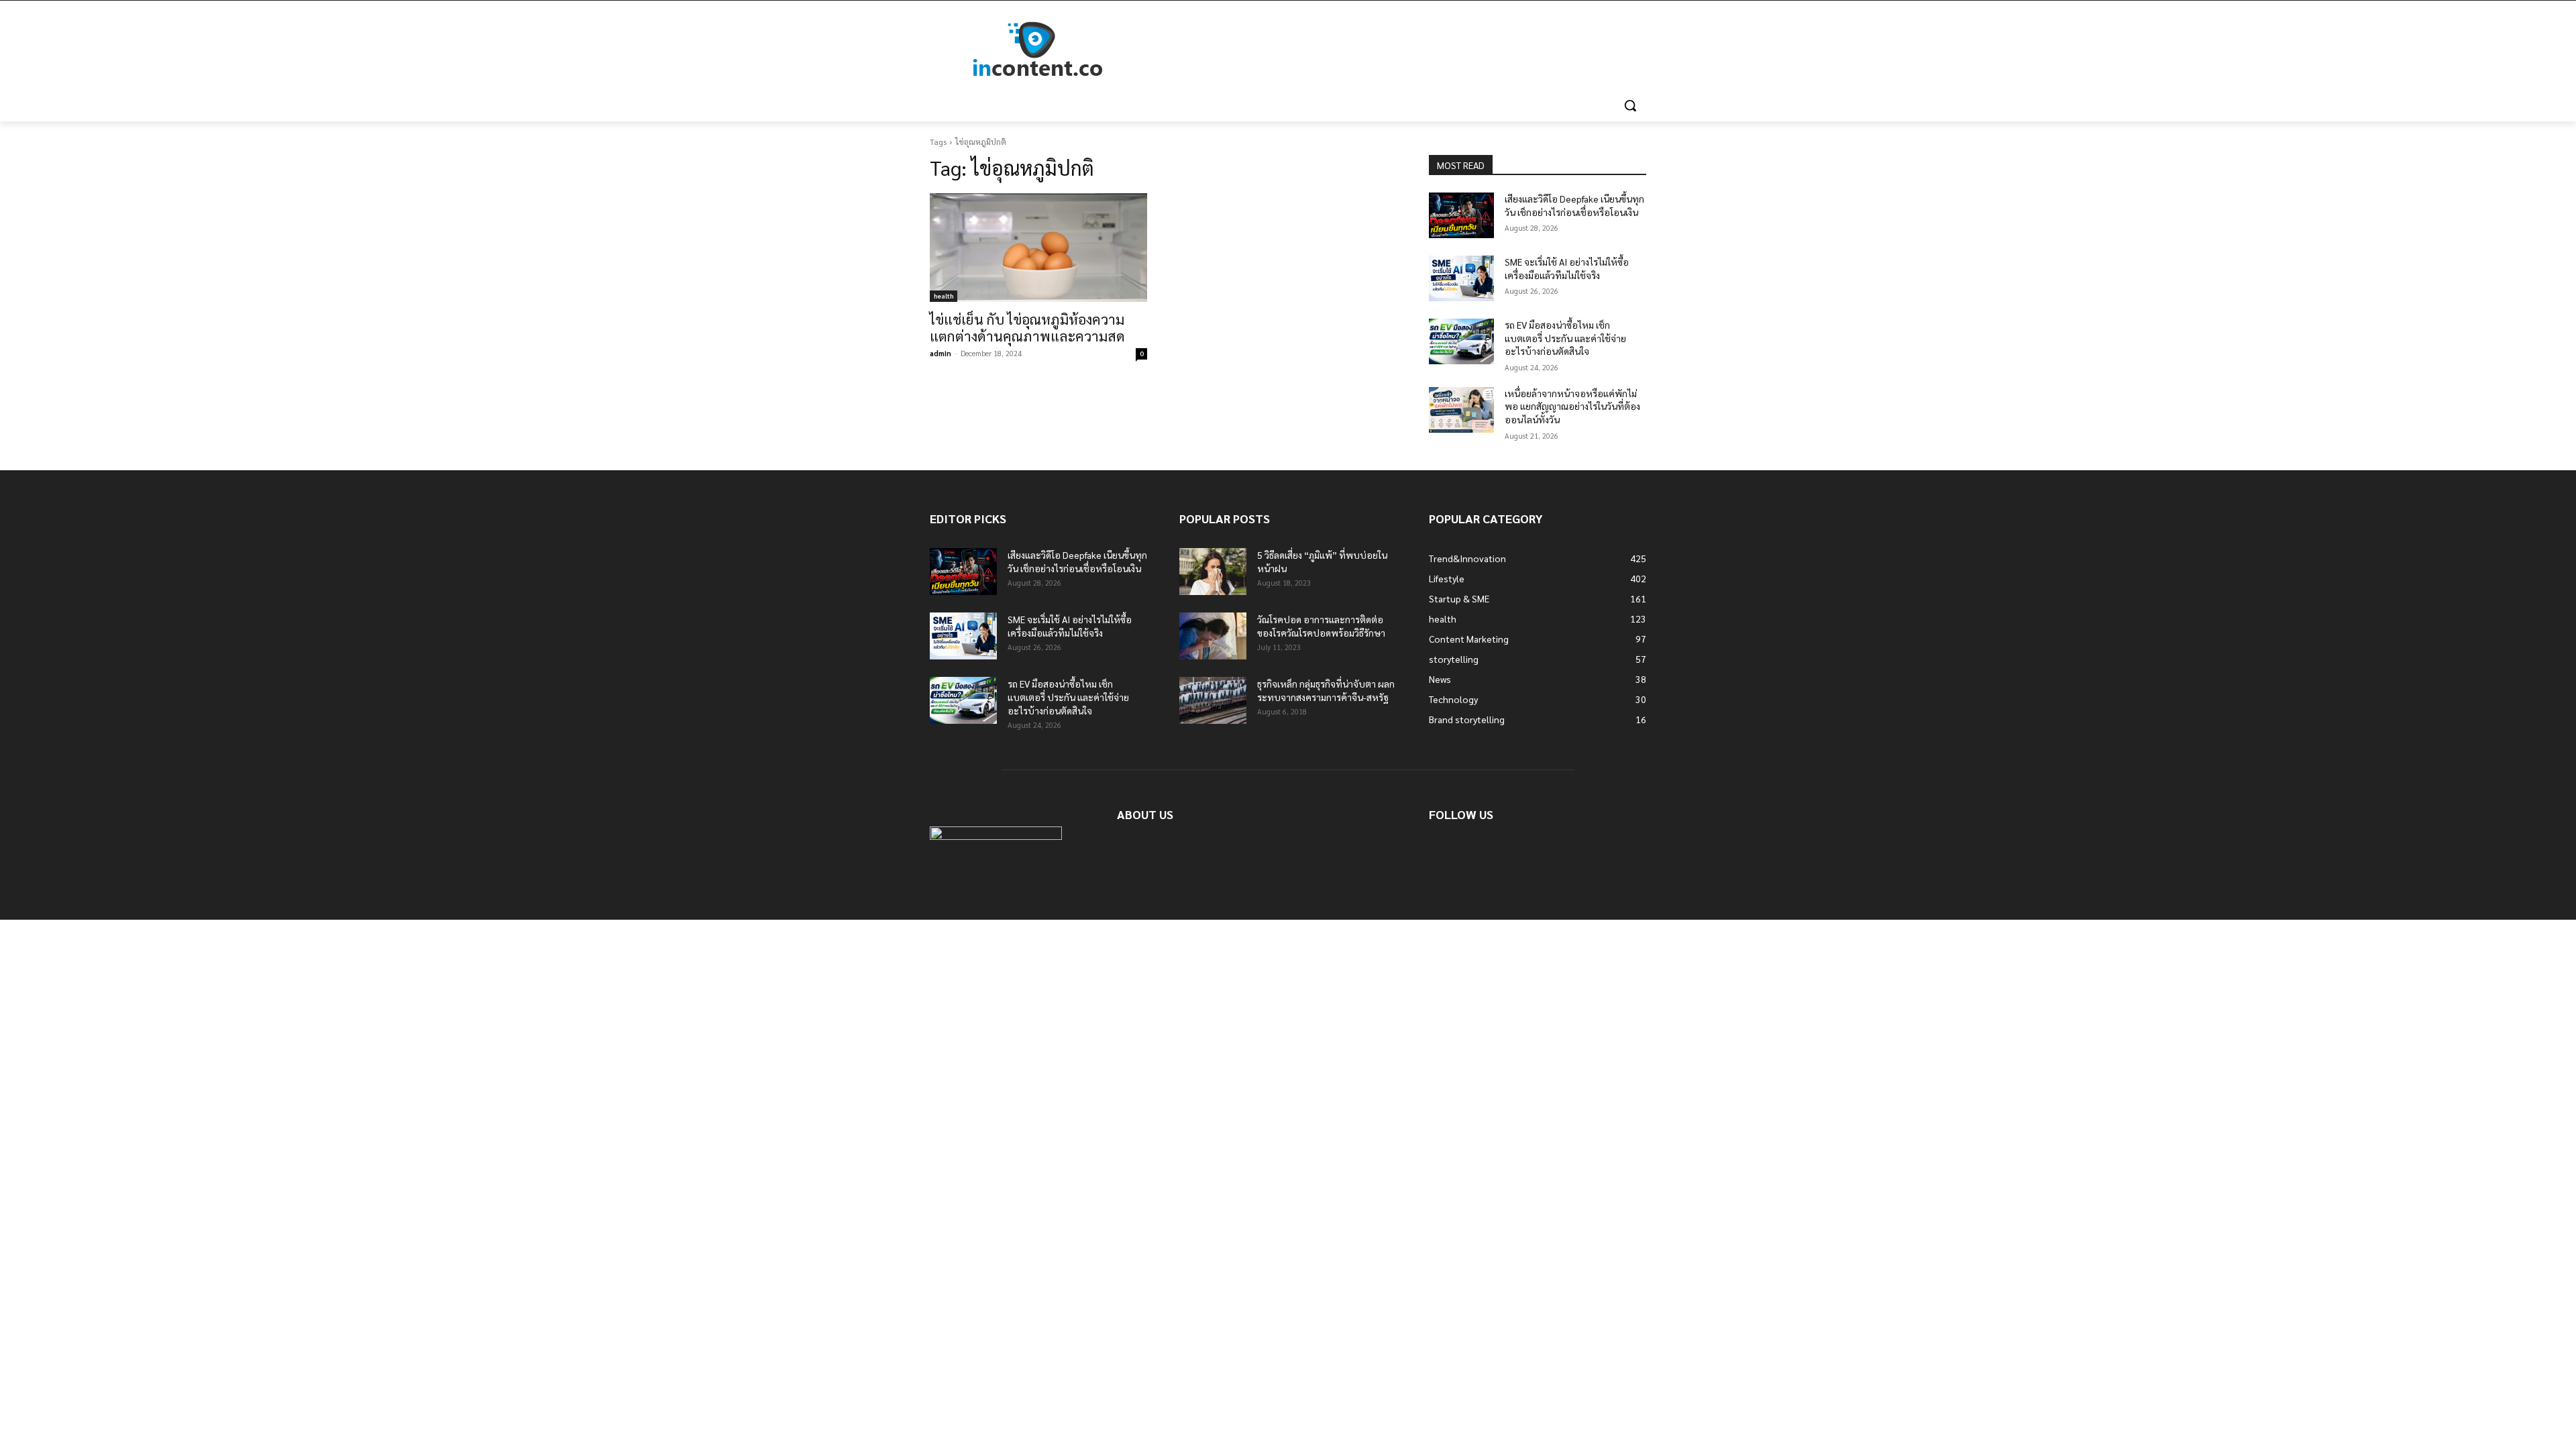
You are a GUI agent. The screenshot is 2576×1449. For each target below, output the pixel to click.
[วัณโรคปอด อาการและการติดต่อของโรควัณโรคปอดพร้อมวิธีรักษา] (1213, 636)
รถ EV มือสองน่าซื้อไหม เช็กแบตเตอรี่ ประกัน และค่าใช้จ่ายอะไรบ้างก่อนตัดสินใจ (1565, 338)
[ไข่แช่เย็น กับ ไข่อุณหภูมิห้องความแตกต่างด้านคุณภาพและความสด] (1038, 248)
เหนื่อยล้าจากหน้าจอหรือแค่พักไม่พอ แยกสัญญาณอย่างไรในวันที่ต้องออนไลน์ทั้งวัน (1572, 406)
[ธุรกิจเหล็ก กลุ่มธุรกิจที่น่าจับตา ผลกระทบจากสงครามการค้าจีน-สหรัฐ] (1213, 700)
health (944, 296)
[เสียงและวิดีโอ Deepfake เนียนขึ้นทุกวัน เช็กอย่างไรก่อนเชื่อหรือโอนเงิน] (1461, 215)
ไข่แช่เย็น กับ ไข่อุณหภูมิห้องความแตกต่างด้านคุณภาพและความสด (1027, 327)
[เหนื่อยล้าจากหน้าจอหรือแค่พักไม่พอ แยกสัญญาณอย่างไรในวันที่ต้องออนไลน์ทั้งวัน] (1461, 410)
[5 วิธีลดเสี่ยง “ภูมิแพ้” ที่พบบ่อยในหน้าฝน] (1213, 572)
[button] (1630, 105)
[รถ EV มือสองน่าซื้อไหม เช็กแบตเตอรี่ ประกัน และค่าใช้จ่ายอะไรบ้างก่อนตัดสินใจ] (1461, 341)
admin (941, 353)
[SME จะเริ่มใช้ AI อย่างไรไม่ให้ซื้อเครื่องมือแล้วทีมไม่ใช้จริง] (1461, 278)
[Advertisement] (1389, 50)
